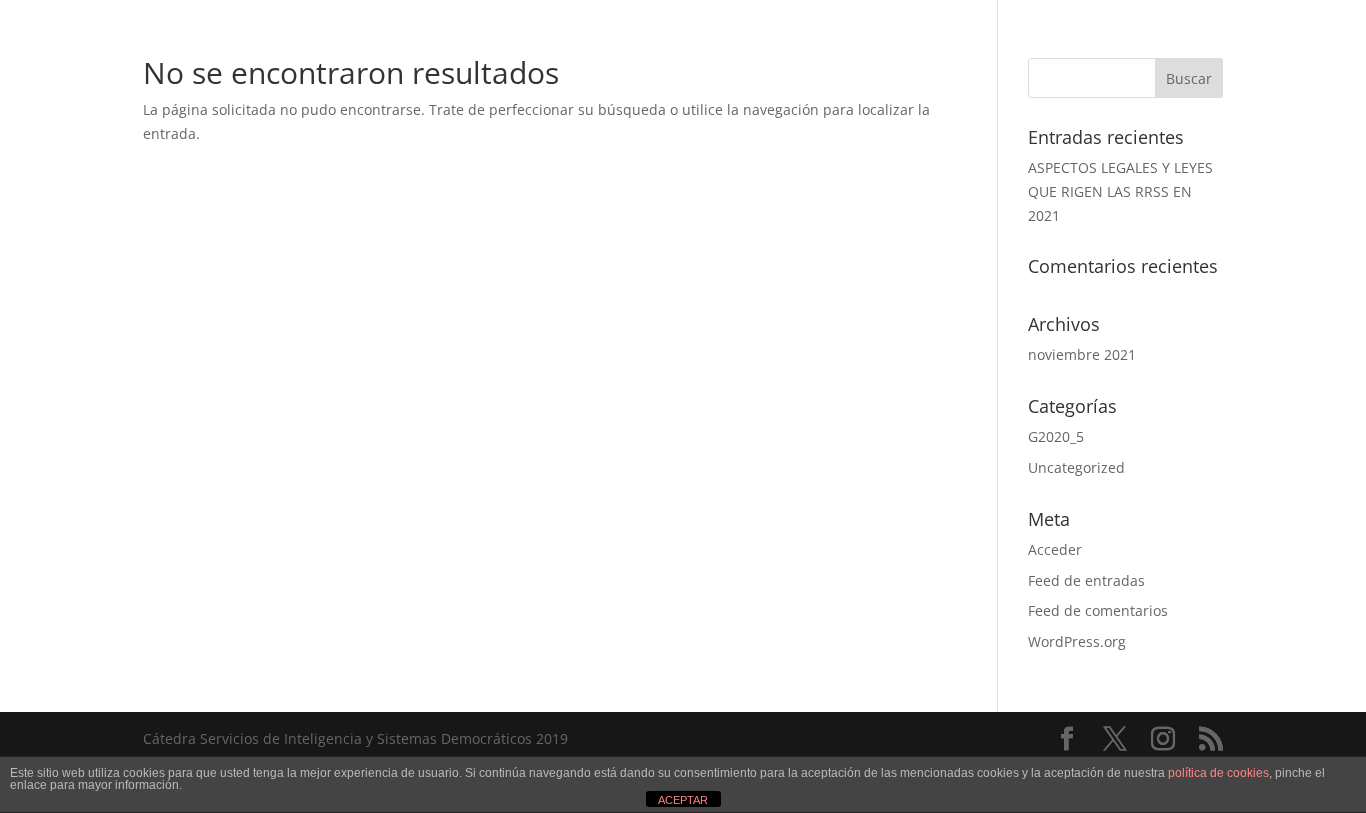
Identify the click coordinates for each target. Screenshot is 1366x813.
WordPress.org (1077, 641)
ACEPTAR (683, 800)
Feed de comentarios (1098, 610)
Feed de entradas (1086, 580)
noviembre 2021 (1082, 354)
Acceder (1055, 549)
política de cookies (1218, 773)
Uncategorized (1076, 467)
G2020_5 (1056, 436)
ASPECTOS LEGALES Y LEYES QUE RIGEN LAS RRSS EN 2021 (1120, 191)
